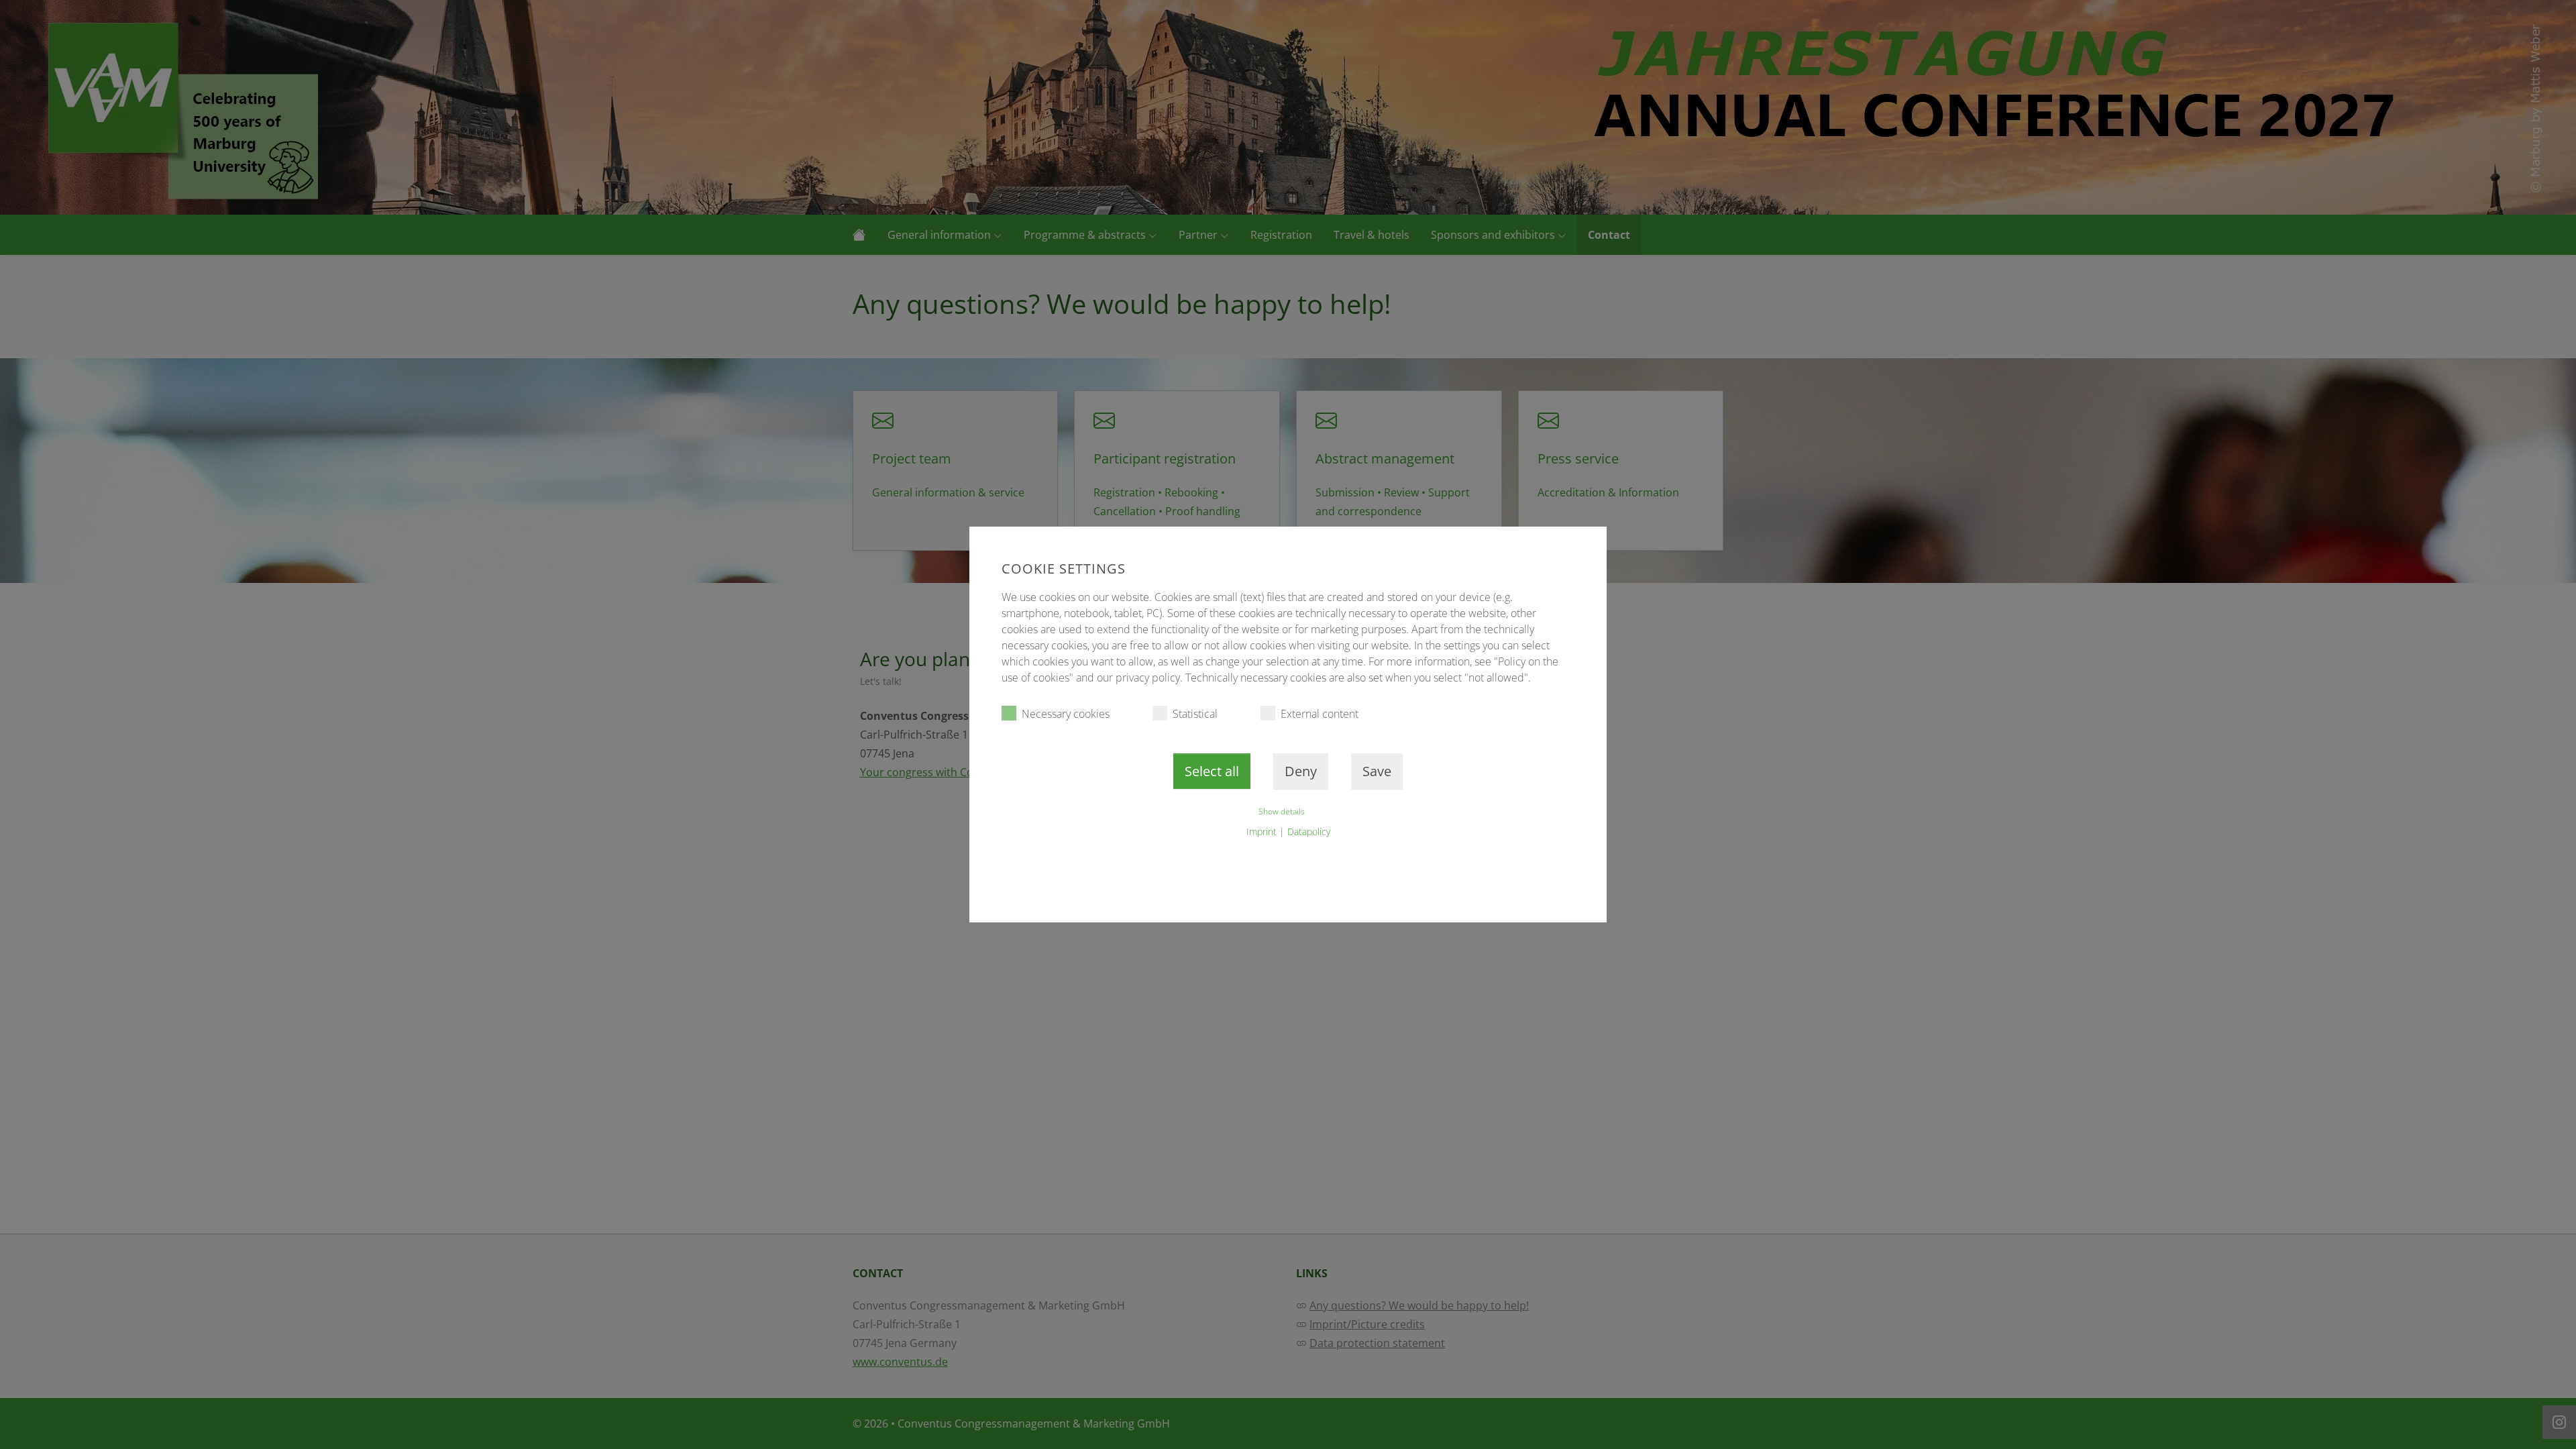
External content (1320, 714)
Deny (1301, 771)
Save (1377, 771)
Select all (1212, 771)
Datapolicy (1309, 831)
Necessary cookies (1066, 714)
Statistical (1195, 714)
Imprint (1262, 831)
